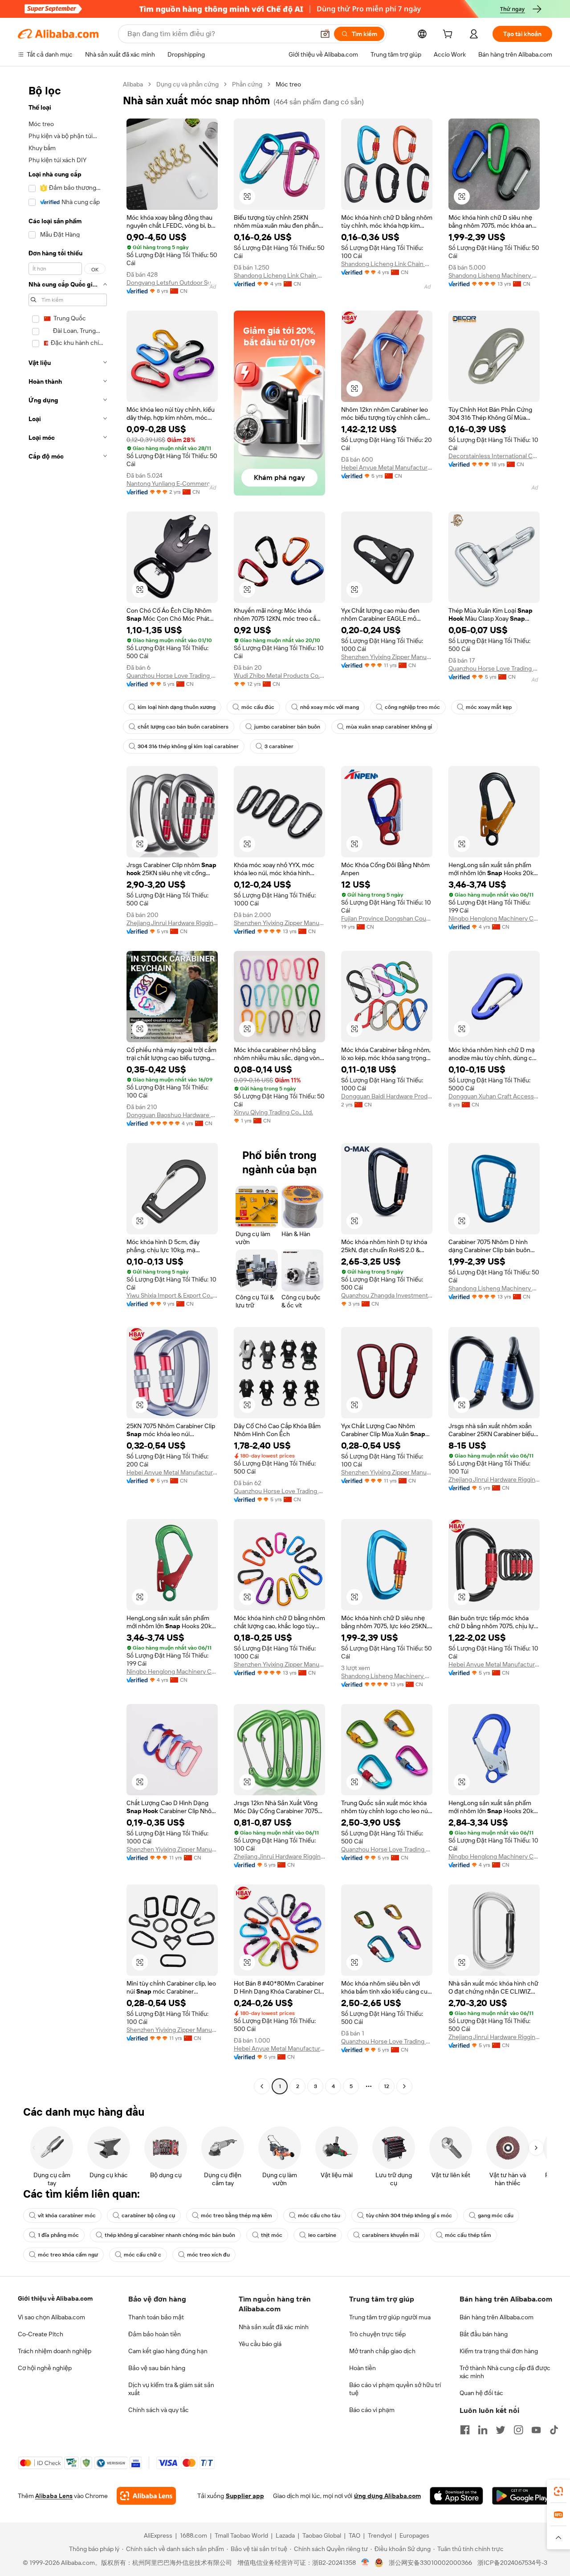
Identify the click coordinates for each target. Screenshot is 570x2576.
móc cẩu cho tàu (319, 2216)
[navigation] (68, 1086)
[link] (558, 2491)
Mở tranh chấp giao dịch (382, 2351)
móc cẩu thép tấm (468, 2235)
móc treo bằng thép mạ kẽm (236, 2216)
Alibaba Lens (54, 2496)
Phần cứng (247, 84)
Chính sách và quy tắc (159, 2410)
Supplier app (245, 2496)
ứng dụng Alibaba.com (387, 2496)
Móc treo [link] (288, 84)
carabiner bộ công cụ (148, 2216)
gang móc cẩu (496, 2216)
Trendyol (380, 2535)
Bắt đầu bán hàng (484, 2334)
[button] (325, 34)
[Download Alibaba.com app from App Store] (456, 2496)
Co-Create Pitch (41, 2334)
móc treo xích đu (208, 2255)
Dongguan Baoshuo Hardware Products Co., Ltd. (172, 1115)
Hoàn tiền (362, 2368)
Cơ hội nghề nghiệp (45, 2368)
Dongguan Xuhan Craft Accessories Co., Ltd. (494, 1096)
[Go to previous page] (262, 2086)
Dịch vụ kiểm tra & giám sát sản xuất (171, 2389)
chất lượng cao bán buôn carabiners (183, 727)
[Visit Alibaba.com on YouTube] (536, 2430)
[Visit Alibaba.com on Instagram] (518, 2430)
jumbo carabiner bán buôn (287, 727)
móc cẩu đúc (258, 707)
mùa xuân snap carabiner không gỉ (389, 727)
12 (387, 2086)
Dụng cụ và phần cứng (187, 84)
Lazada (285, 2535)
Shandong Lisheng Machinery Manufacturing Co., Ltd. (494, 275)
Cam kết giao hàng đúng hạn (168, 2351)
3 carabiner (279, 746)
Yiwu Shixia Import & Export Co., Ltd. (172, 1295)
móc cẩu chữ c (142, 2255)
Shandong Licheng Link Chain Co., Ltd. (279, 275)
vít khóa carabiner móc (67, 2216)
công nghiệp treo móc (412, 707)
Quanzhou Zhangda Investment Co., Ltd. (387, 1295)
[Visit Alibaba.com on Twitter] (501, 2430)
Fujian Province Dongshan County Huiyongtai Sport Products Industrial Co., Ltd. (387, 918)
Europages (414, 2535)
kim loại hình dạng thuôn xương (177, 707)
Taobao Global (322, 2535)
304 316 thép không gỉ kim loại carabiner (188, 746)
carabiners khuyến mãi (391, 2235)
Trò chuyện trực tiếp (377, 2334)
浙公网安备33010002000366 (430, 2563)
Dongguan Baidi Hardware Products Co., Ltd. (387, 1096)
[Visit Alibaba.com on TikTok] (554, 2430)
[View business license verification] (365, 2563)
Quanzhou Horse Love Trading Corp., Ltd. (172, 676)
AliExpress (158, 2535)
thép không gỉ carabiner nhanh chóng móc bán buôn (170, 2235)
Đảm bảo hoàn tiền (155, 2334)
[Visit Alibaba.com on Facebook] (465, 2430)
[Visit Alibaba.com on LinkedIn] (483, 2430)
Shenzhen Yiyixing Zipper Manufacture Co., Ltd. (387, 657)
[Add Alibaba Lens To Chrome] (146, 2496)
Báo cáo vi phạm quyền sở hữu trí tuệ (395, 2389)
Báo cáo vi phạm (372, 2410)
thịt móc (272, 2235)
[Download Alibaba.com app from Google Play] (522, 2496)
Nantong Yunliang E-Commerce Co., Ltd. (172, 483)
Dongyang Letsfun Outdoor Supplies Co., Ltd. (172, 283)
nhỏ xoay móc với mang (330, 707)
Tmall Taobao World (241, 2535)
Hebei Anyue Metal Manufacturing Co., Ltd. (387, 467)
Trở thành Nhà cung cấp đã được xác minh (505, 2372)
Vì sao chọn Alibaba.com (51, 2317)
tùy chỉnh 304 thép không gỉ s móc (409, 2216)
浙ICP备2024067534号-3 (512, 2563)
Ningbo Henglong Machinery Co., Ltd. (494, 918)
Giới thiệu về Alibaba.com (55, 2298)
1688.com (193, 2535)
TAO (354, 2535)
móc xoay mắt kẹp (489, 707)
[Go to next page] (404, 2086)
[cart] (449, 35)
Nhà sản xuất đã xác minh (274, 2327)
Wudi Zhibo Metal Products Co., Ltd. (279, 676)
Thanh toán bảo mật (156, 2317)
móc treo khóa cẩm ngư (68, 2255)
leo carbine (322, 2235)
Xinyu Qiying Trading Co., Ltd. (273, 1112)
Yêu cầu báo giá (260, 2344)
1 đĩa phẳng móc (58, 2235)
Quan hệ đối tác (481, 2393)
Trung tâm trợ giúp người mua (390, 2317)
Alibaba (133, 84)
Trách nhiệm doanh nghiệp (55, 2351)
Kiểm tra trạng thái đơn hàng (499, 2351)
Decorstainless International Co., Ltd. (494, 456)
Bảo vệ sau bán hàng (157, 2368)
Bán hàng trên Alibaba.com (497, 2317)
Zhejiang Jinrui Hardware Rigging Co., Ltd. (172, 923)
